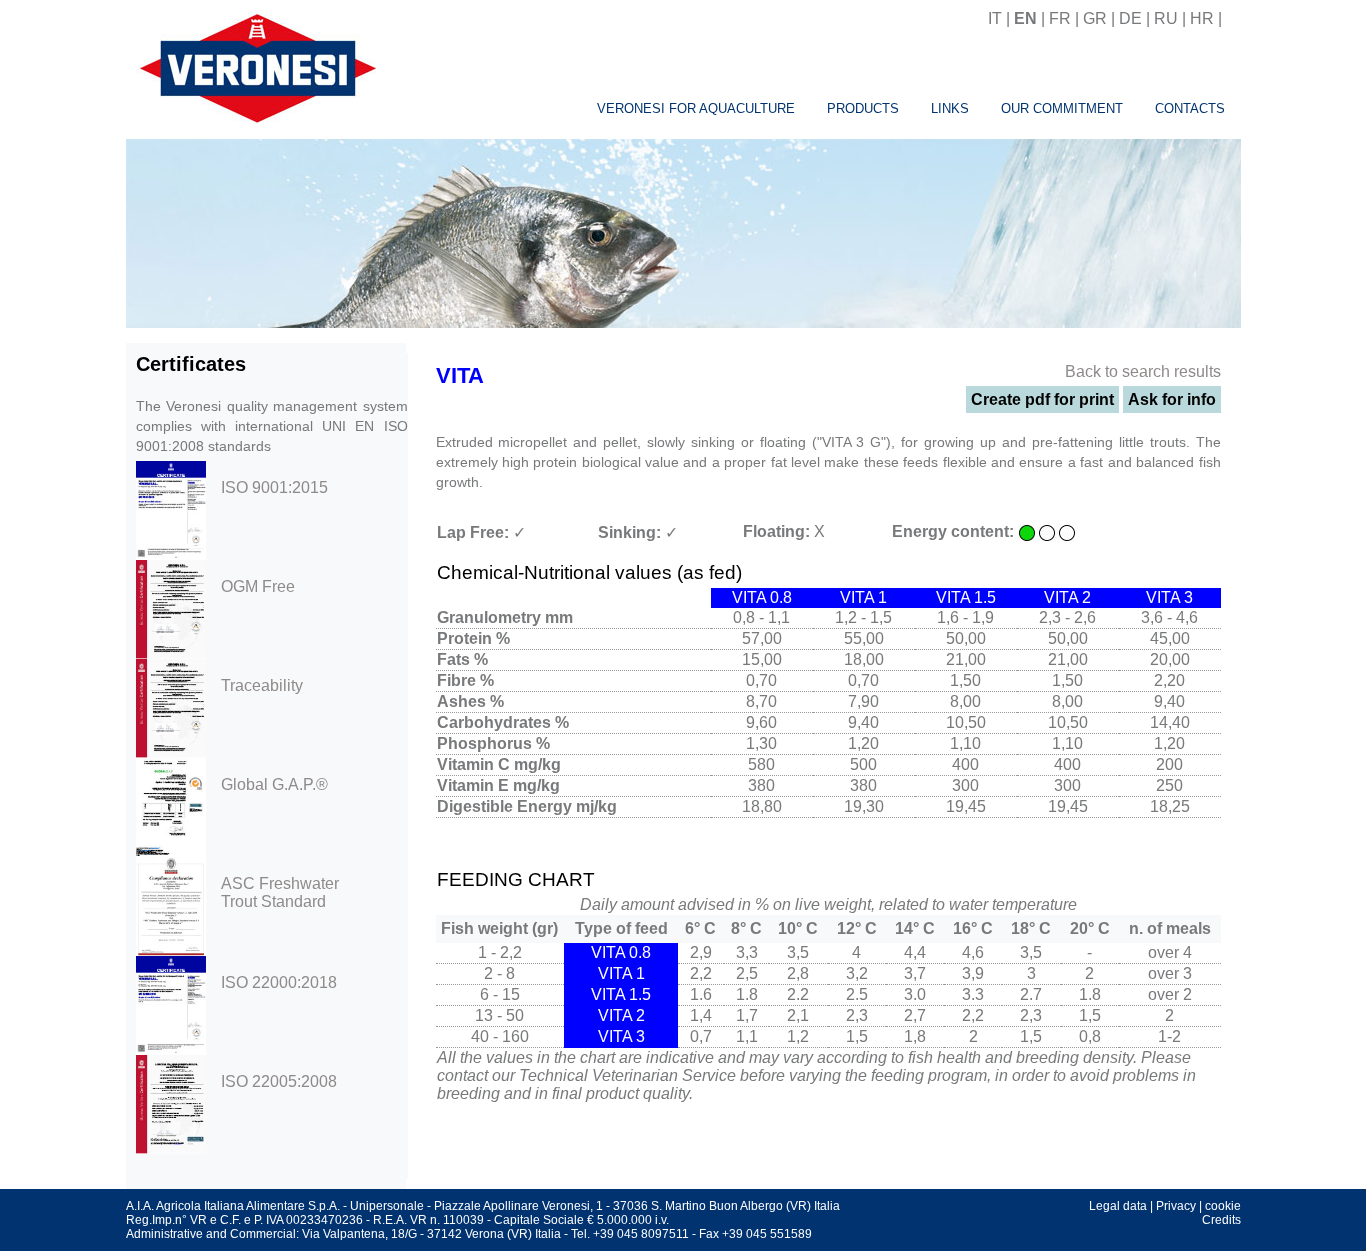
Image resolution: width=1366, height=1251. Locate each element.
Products (863, 108)
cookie (1223, 1206)
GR (1095, 18)
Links (950, 108)
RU (1166, 18)
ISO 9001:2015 (274, 487)
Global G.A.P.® (274, 784)
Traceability (262, 685)
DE (1130, 18)
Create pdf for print (1042, 399)
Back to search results (1143, 371)
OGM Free (258, 586)
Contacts (1190, 108)
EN (1025, 18)
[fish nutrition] (254, 65)
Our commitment (1062, 108)
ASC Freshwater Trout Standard (280, 892)
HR (1202, 18)
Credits (1221, 1220)
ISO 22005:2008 (279, 1081)
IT (995, 18)
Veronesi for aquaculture (696, 108)
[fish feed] (1233, 18)
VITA (460, 375)
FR (1060, 18)
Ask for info (1172, 399)
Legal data (1118, 1206)
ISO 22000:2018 (279, 982)
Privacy (1176, 1206)
